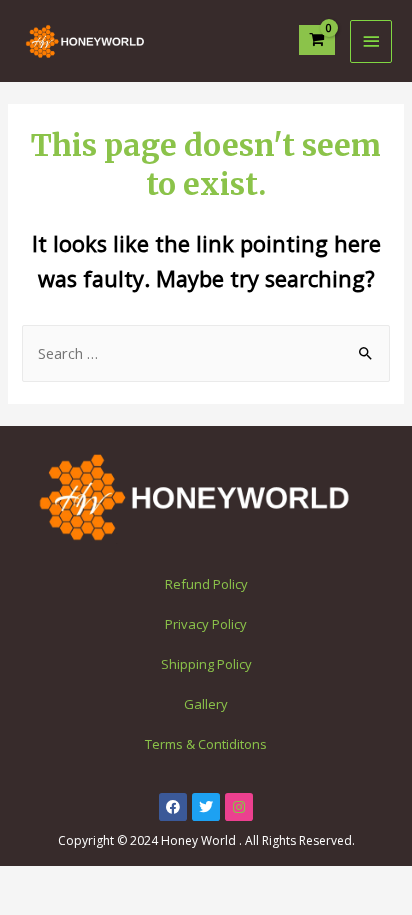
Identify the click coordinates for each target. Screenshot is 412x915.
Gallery (206, 704)
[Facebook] (173, 807)
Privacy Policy (206, 624)
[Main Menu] (371, 41)
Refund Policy (206, 584)
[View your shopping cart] (317, 40)
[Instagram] (239, 807)
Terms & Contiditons (206, 744)
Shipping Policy (206, 664)
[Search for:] (205, 353)
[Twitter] (206, 807)
